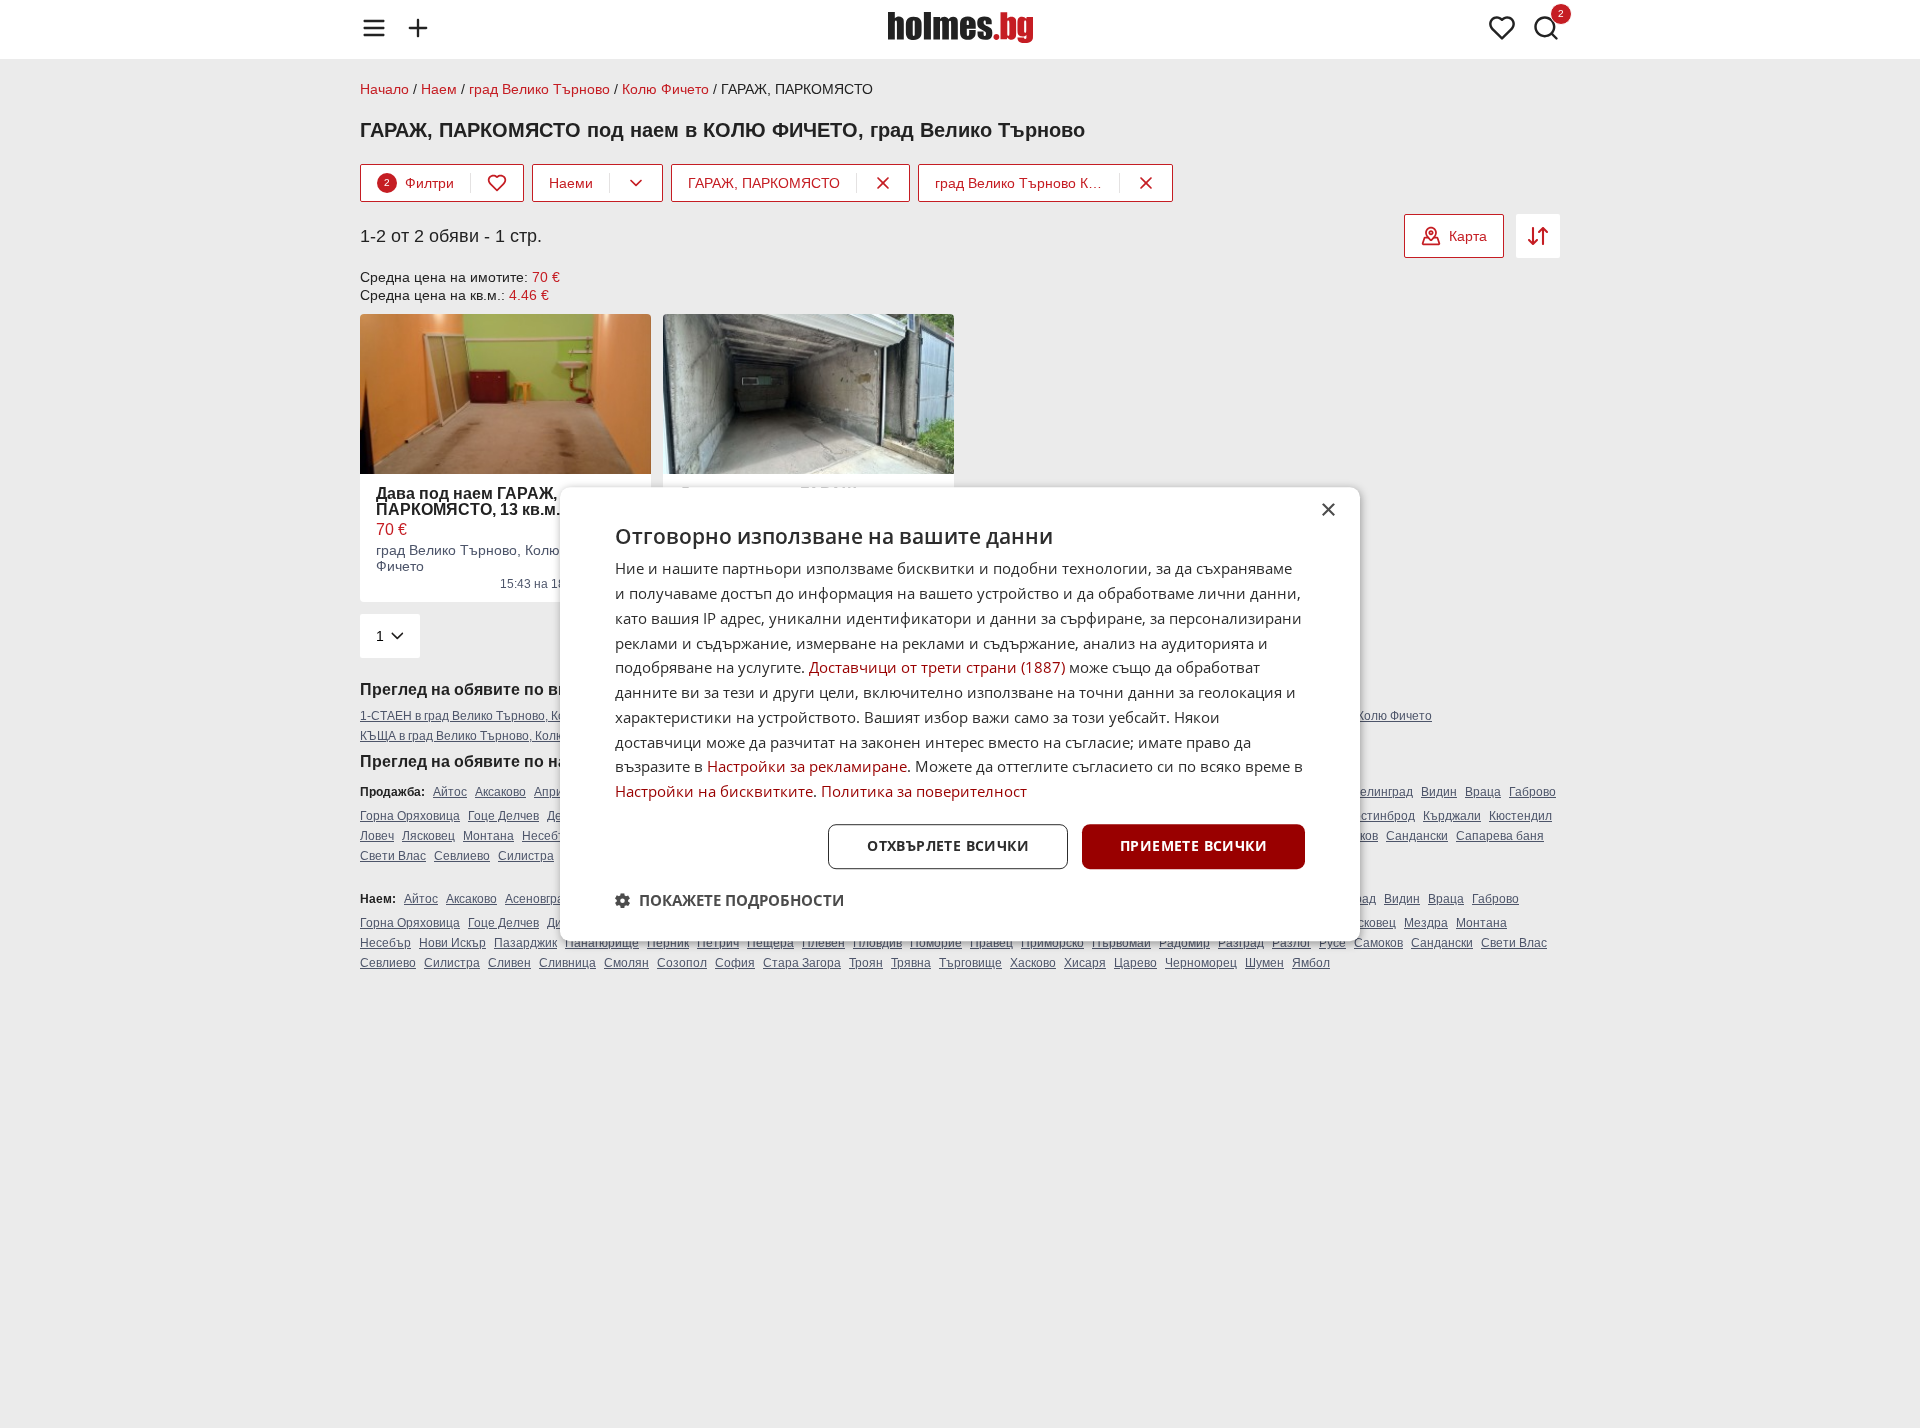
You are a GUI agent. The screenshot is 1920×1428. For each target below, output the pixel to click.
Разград (1241, 943)
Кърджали (1452, 816)
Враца (1483, 792)
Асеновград (538, 899)
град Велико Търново (539, 89)
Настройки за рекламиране (807, 767)
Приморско (1052, 943)
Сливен (509, 963)
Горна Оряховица (410, 816)
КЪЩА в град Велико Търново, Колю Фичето (485, 736)
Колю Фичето (665, 89)
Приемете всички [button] (1193, 845)
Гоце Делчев (503, 816)
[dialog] (960, 714)
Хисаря (1085, 963)
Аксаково (500, 792)
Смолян (626, 963)
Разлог (1291, 943)
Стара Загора (802, 963)
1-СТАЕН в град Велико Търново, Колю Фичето (493, 716)
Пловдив (877, 943)
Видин (1439, 792)
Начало (384, 89)
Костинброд (1381, 816)
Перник (668, 943)
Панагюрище (602, 943)
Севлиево (462, 856)
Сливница (567, 963)
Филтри (419, 183)
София (735, 963)
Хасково (1033, 963)
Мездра (1426, 923)
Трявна (911, 963)
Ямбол (1311, 963)
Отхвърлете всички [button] (948, 845)
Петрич (718, 943)
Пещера (770, 943)
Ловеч (377, 836)
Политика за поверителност (924, 791)
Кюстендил (1520, 816)
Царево (1135, 963)
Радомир (1184, 943)
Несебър (547, 836)
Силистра (526, 856)
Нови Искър (452, 943)
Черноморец (1201, 963)
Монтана (488, 836)
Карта (1468, 236)
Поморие (936, 943)
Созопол (682, 963)
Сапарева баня (1500, 836)
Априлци (559, 792)
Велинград (1382, 792)
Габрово (1532, 792)
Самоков (1378, 943)
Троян (866, 963)
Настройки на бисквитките (714, 791)
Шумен (1264, 963)
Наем (439, 89)
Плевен (823, 943)
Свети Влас (393, 856)
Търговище (970, 963)
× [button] (1327, 510)
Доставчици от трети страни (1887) (937, 668)
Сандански (1417, 836)
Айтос (450, 792)
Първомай (1121, 943)
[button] (729, 900)
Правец (991, 943)
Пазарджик (525, 943)
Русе (1332, 943)
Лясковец (428, 836)
